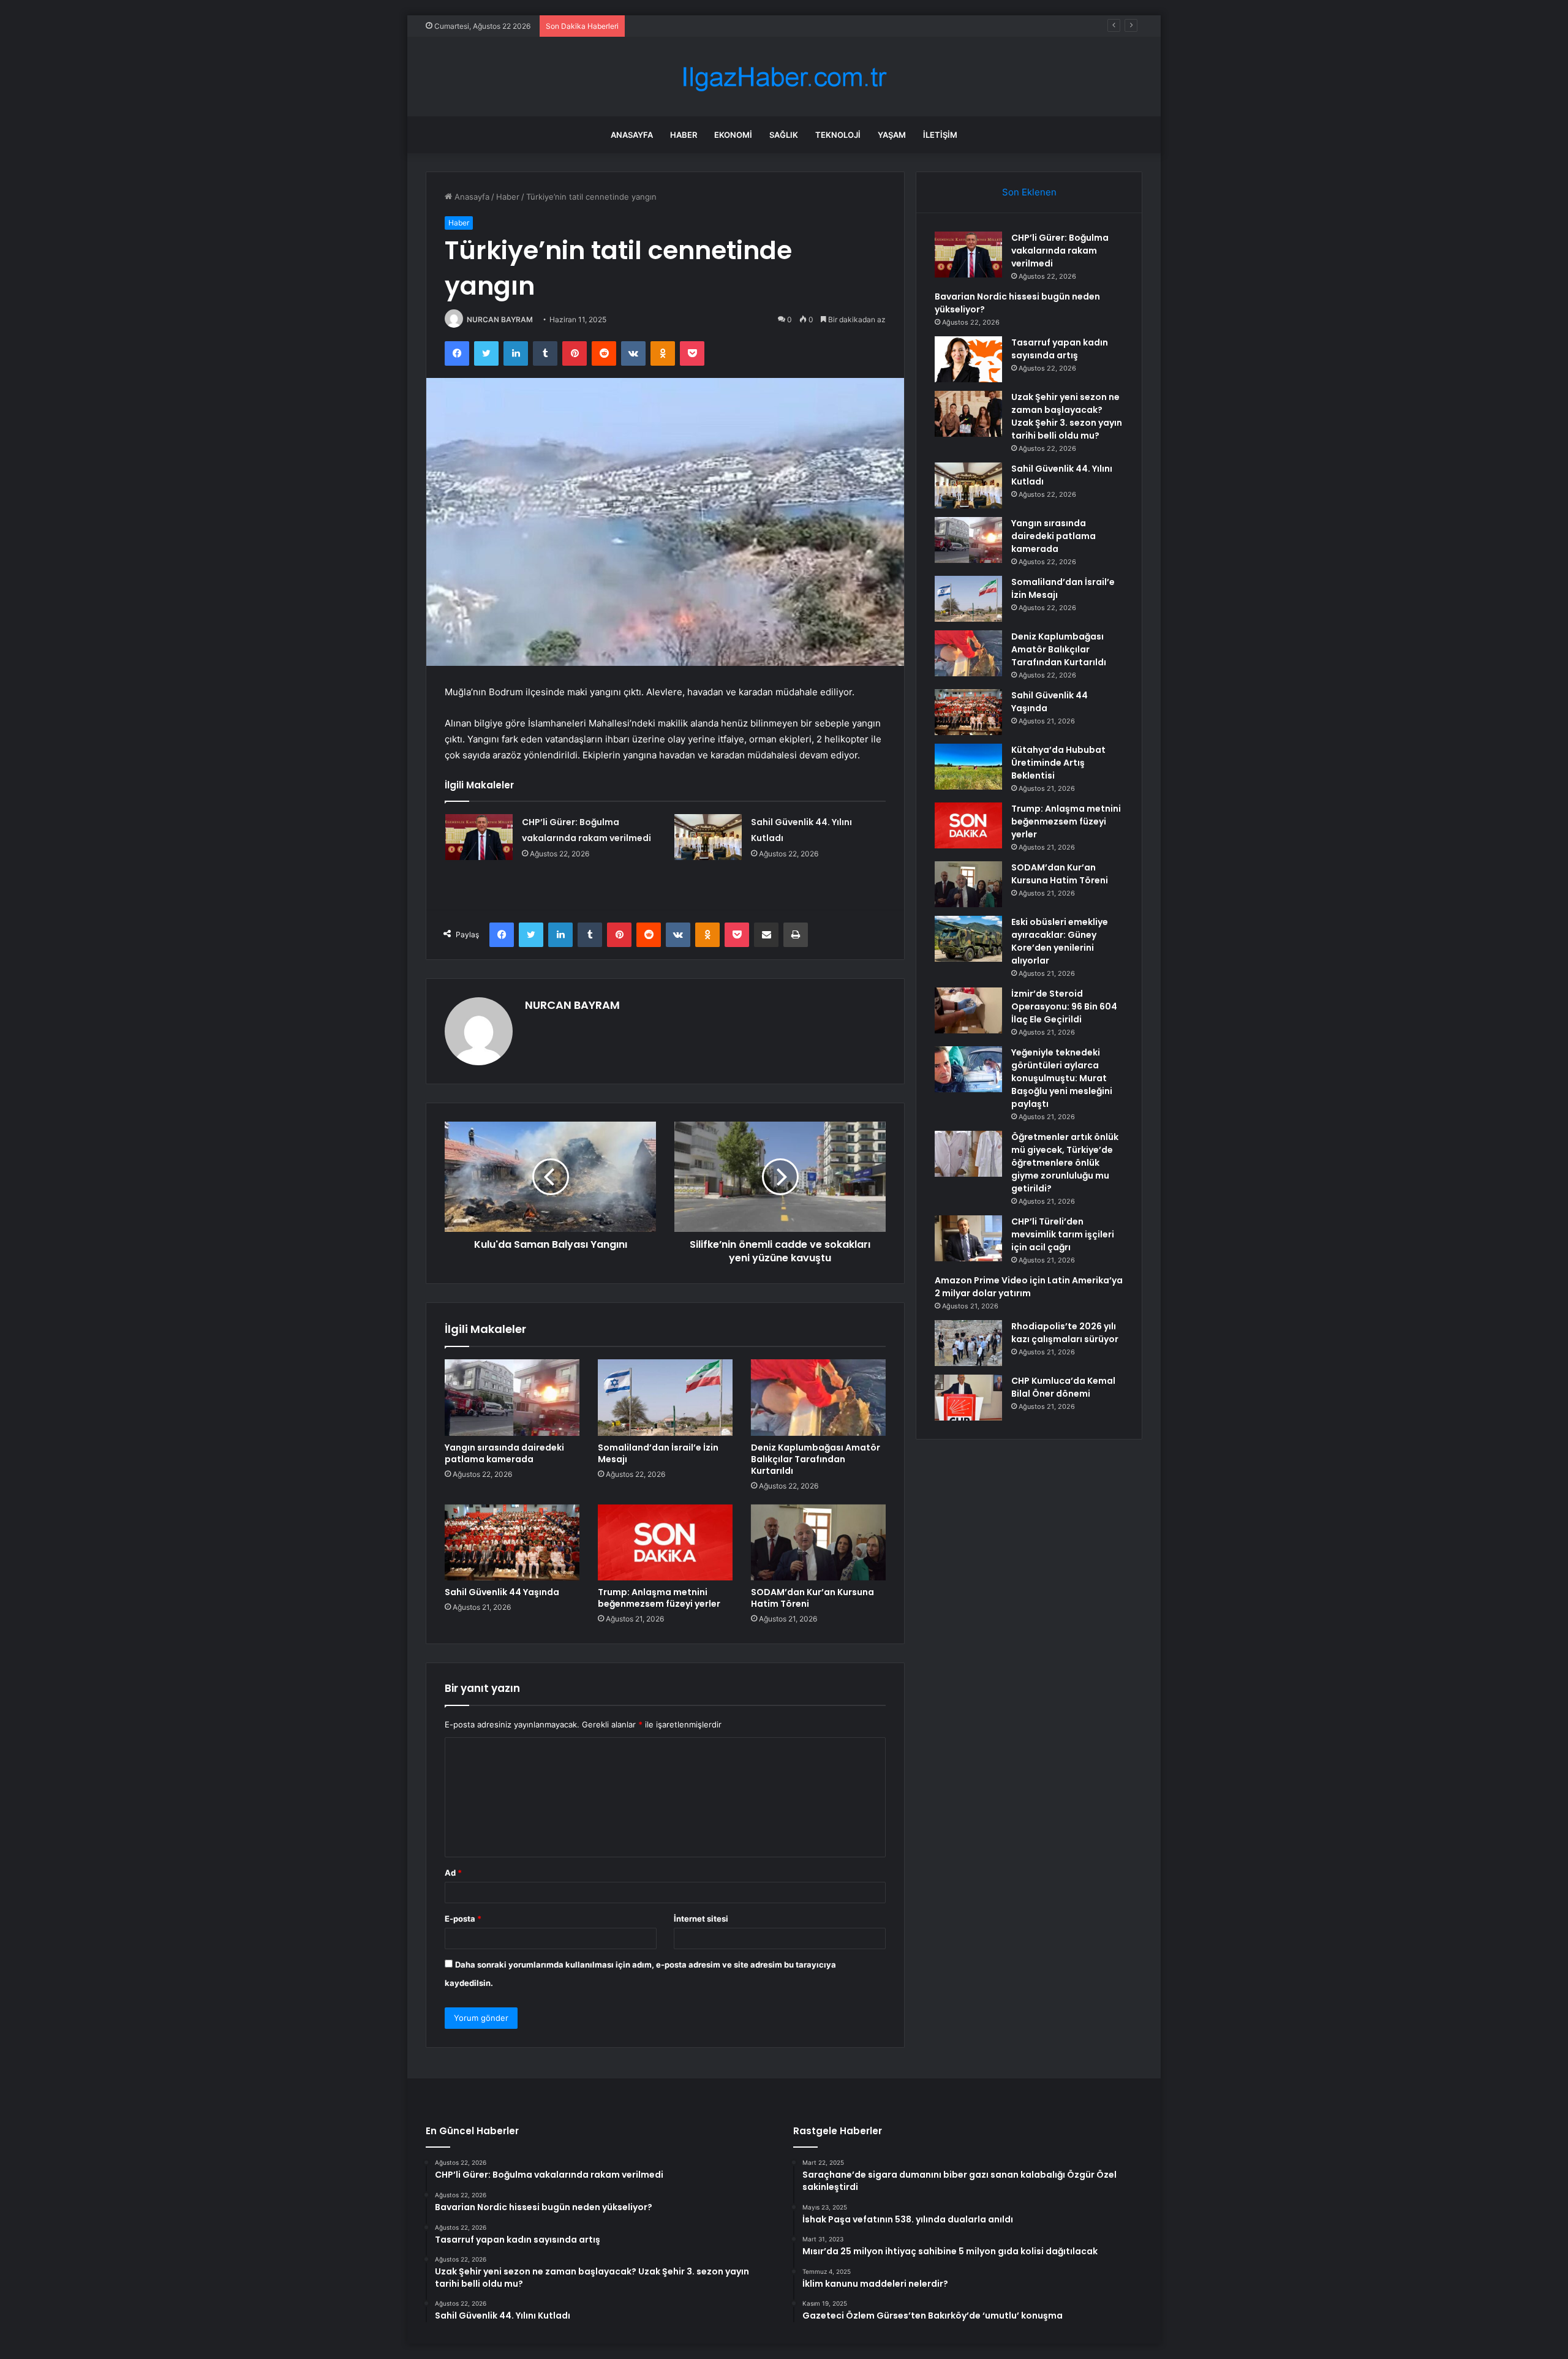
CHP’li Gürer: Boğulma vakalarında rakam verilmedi (1060, 251)
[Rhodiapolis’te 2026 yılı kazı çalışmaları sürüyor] (968, 1343)
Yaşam (892, 135)
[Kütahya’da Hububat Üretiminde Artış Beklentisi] (968, 767)
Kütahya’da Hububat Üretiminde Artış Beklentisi (1058, 763)
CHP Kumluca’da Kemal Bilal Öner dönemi (1063, 1387)
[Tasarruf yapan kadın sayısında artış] (968, 359)
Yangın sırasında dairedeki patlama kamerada (504, 1453)
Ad (453, 1873)
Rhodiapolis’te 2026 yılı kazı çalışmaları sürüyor (1065, 1333)
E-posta (463, 1919)
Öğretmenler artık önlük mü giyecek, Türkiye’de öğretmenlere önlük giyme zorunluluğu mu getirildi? (1065, 1163)
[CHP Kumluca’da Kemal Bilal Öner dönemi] (968, 1398)
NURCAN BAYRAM (500, 319)
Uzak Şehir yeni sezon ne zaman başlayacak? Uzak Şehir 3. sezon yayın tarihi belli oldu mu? (1067, 416)
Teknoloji (838, 135)
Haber (684, 135)
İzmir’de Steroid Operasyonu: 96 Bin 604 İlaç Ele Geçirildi (1064, 1006)
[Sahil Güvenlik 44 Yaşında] (512, 1542)
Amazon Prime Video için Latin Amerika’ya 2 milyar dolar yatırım (1029, 1287)
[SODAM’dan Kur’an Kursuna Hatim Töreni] (818, 1542)
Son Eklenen (1029, 192)
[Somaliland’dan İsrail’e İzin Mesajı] (665, 1397)
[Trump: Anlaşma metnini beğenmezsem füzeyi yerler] (665, 1542)
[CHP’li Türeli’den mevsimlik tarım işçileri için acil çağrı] (968, 1238)
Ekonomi (733, 135)
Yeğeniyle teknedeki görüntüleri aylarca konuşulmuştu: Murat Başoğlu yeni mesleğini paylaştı (1062, 1078)
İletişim (940, 135)
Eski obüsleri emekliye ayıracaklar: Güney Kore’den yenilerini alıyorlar (1060, 941)
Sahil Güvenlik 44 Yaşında (502, 1592)
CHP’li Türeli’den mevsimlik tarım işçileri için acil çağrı (1063, 1234)
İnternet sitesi (701, 1919)
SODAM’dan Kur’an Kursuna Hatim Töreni (812, 1598)
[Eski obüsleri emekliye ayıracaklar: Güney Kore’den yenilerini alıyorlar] (968, 939)
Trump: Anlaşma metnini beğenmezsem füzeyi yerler (659, 1598)
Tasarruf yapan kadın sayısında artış (699, 26)
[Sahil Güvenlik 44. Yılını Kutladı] (708, 837)
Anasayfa (632, 135)
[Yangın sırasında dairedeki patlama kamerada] (512, 1397)
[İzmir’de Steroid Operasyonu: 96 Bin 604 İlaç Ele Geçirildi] (968, 1010)
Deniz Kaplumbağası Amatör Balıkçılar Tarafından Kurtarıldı (816, 1459)
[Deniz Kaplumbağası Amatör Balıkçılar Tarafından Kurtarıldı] (818, 1397)
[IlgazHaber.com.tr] (784, 77)
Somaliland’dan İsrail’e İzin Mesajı (658, 1453)
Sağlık (784, 135)
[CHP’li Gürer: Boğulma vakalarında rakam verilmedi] (479, 837)
